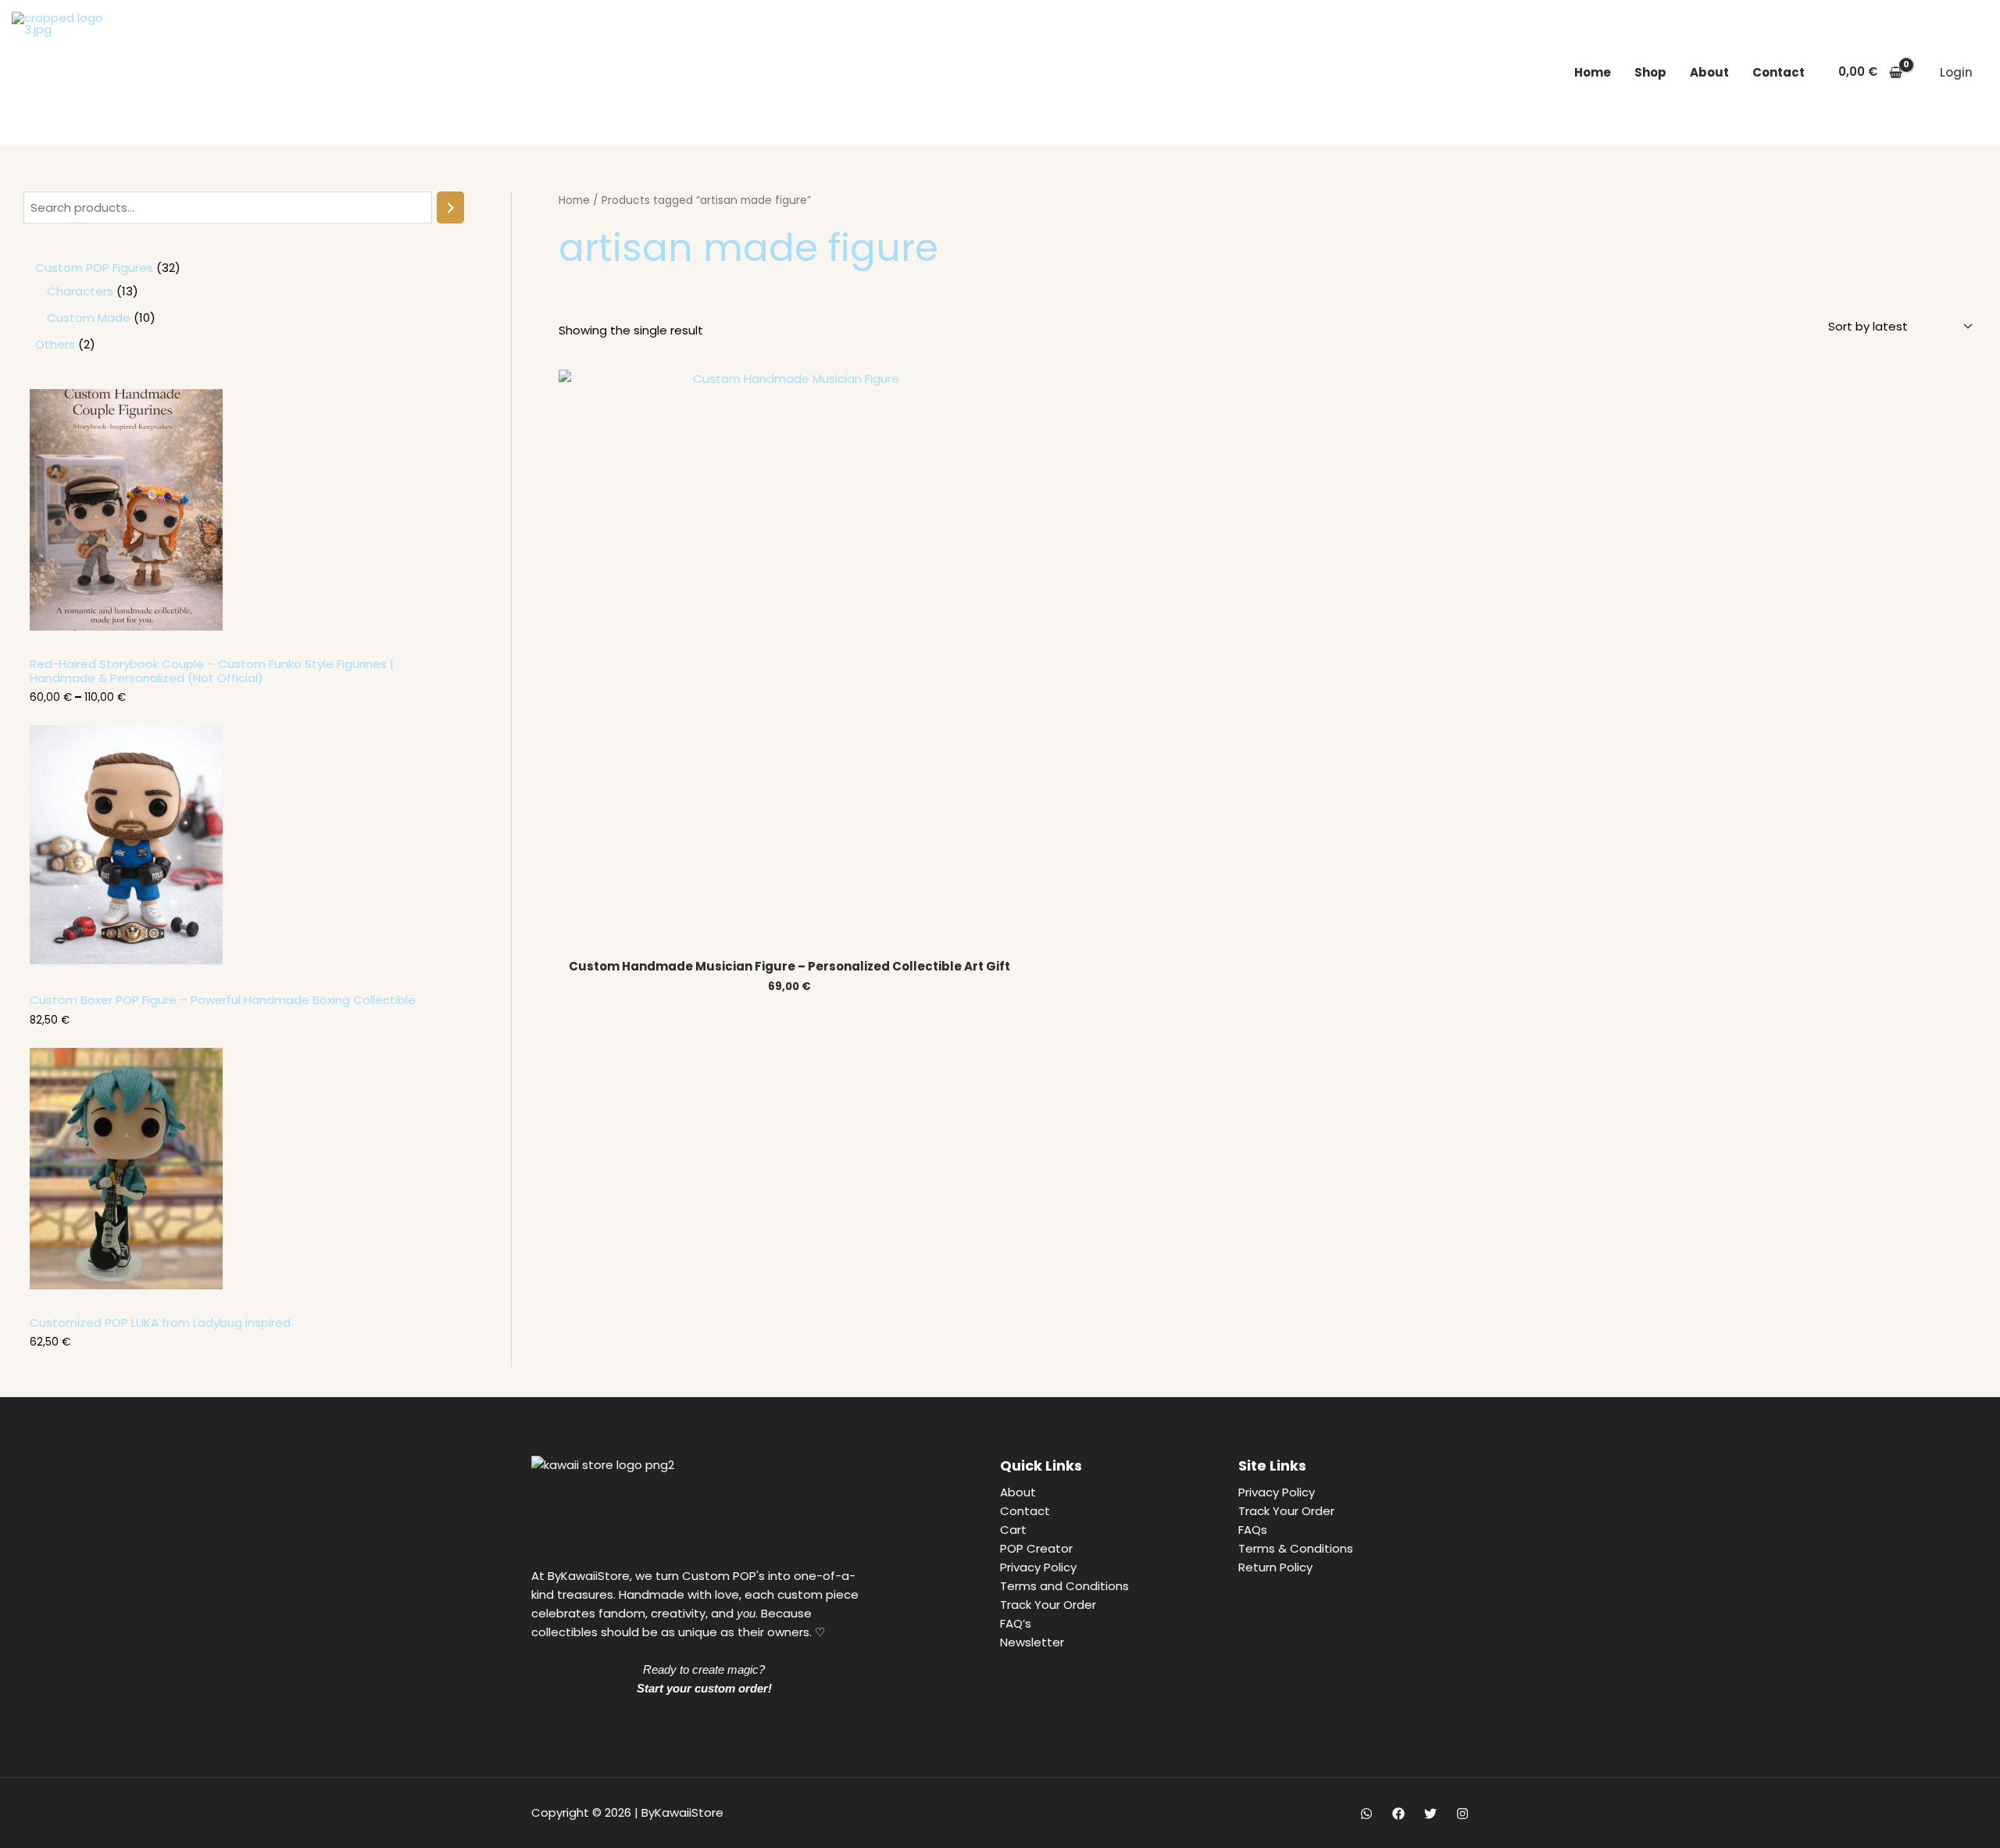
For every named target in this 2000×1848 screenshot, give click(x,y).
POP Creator (1036, 1548)
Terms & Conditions (1296, 1548)
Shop (1650, 72)
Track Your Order (1048, 1605)
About (1709, 72)
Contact (1779, 72)
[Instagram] (1462, 1814)
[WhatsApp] (1366, 1814)
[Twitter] (1430, 1814)
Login (1956, 72)
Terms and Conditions (1064, 1586)
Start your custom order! (704, 1688)
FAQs (1253, 1530)
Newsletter (1032, 1642)
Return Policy (1275, 1567)
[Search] (450, 207)
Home (1593, 72)
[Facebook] (1398, 1814)
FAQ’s (1016, 1623)
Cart (1013, 1530)
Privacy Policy (1038, 1567)
